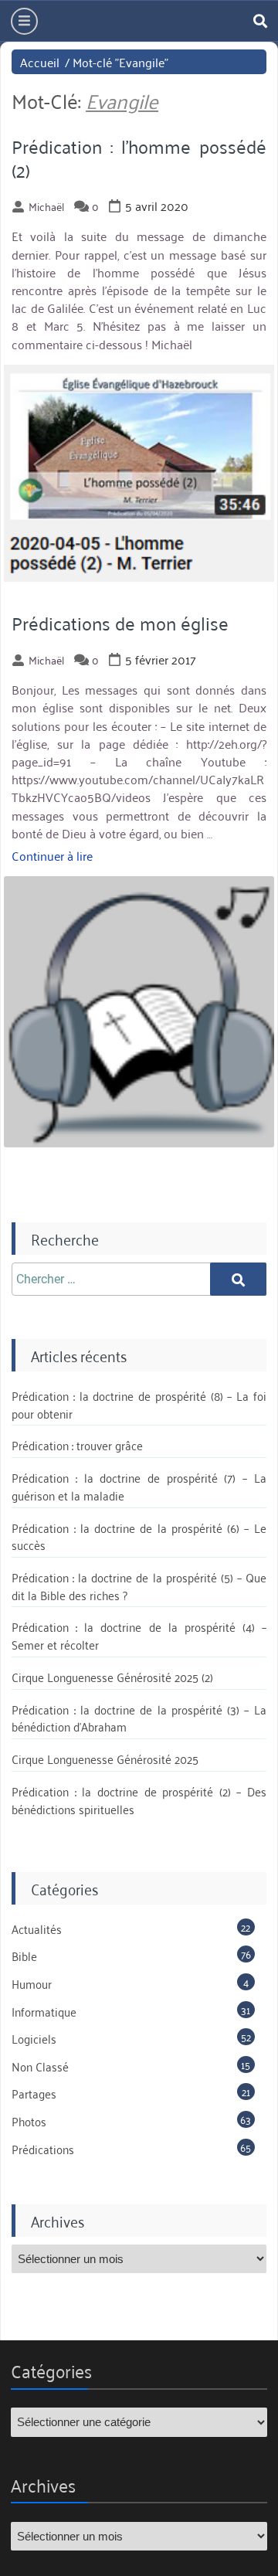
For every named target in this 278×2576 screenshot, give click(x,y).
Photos (29, 2121)
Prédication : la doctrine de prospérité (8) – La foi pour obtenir (139, 1404)
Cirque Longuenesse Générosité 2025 (105, 1759)
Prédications (43, 2149)
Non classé (40, 2066)
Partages (34, 2093)
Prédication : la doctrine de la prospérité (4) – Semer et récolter (139, 1635)
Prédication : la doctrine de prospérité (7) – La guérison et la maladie (139, 1486)
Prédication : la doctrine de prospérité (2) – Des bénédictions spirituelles (139, 1800)
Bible (24, 1956)
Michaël (46, 206)
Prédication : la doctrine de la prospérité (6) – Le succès (139, 1536)
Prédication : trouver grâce (77, 1445)
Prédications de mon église (120, 623)
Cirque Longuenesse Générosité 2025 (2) (112, 1677)
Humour (32, 1983)
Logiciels (34, 2038)
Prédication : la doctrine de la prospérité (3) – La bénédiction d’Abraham (139, 1718)
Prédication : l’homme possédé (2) (139, 158)
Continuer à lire (52, 855)
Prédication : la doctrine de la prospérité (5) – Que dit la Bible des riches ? (139, 1586)
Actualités (37, 1929)
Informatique (44, 2011)
